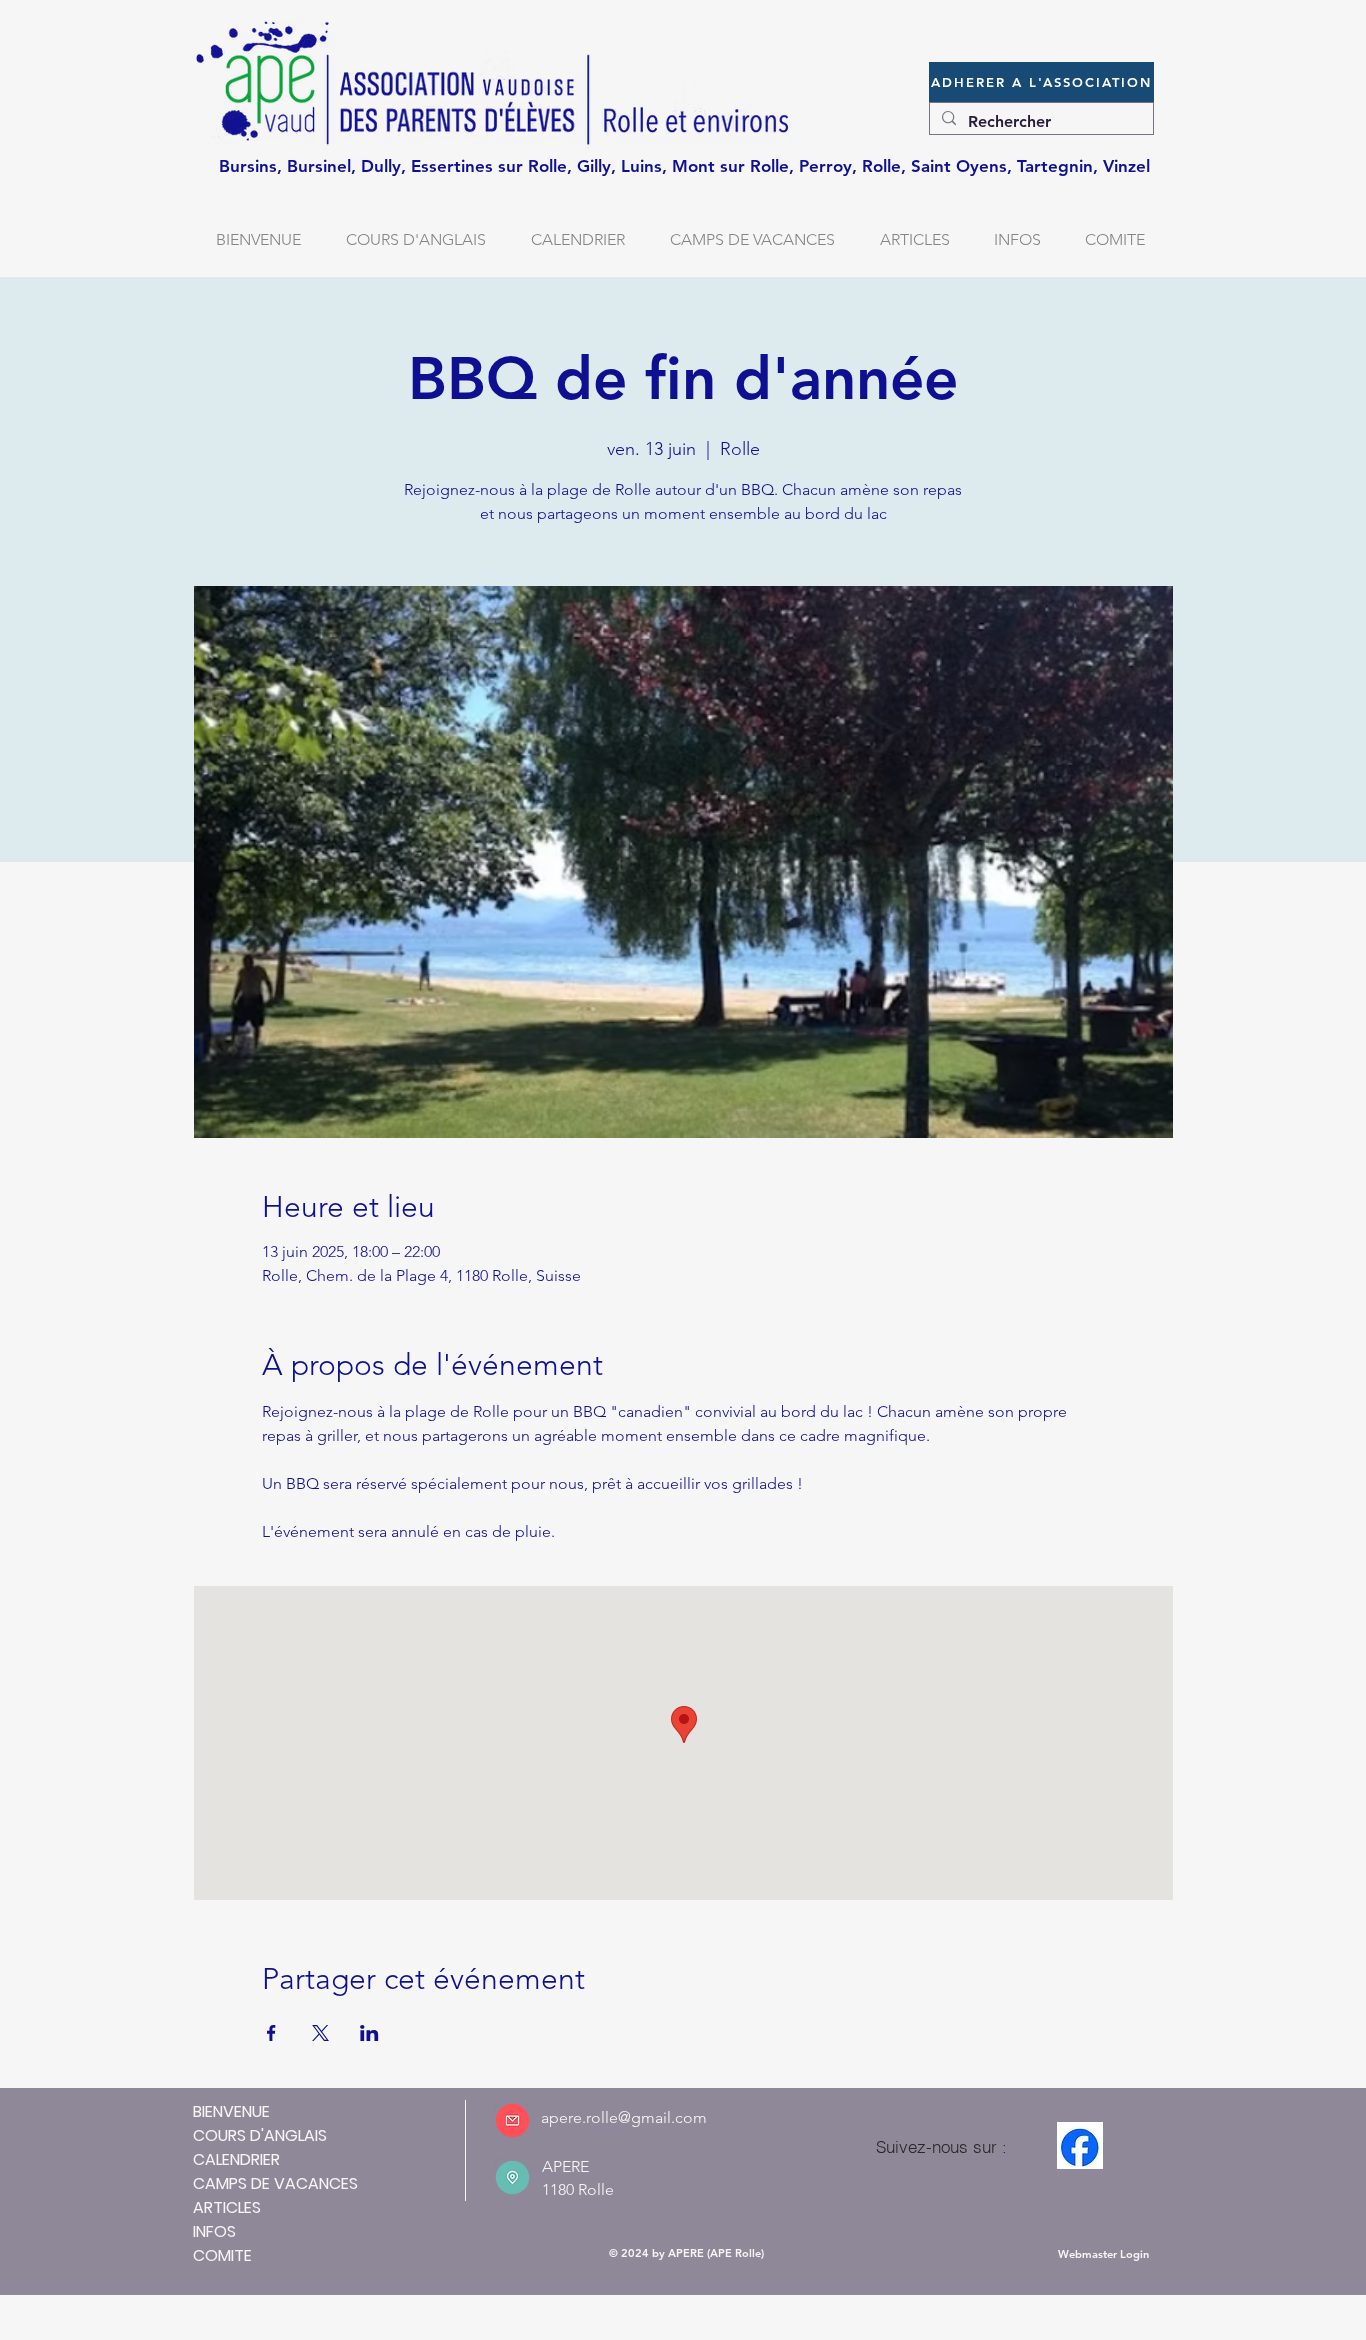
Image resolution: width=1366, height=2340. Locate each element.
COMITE (222, 2255)
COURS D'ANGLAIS (260, 2135)
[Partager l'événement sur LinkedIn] (369, 2033)
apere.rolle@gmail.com (624, 2117)
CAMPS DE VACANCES (275, 2183)
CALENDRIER (236, 2159)
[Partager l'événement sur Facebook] (271, 2033)
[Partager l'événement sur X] (320, 2033)
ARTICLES (227, 2207)
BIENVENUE (231, 2111)
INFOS (214, 2231)
